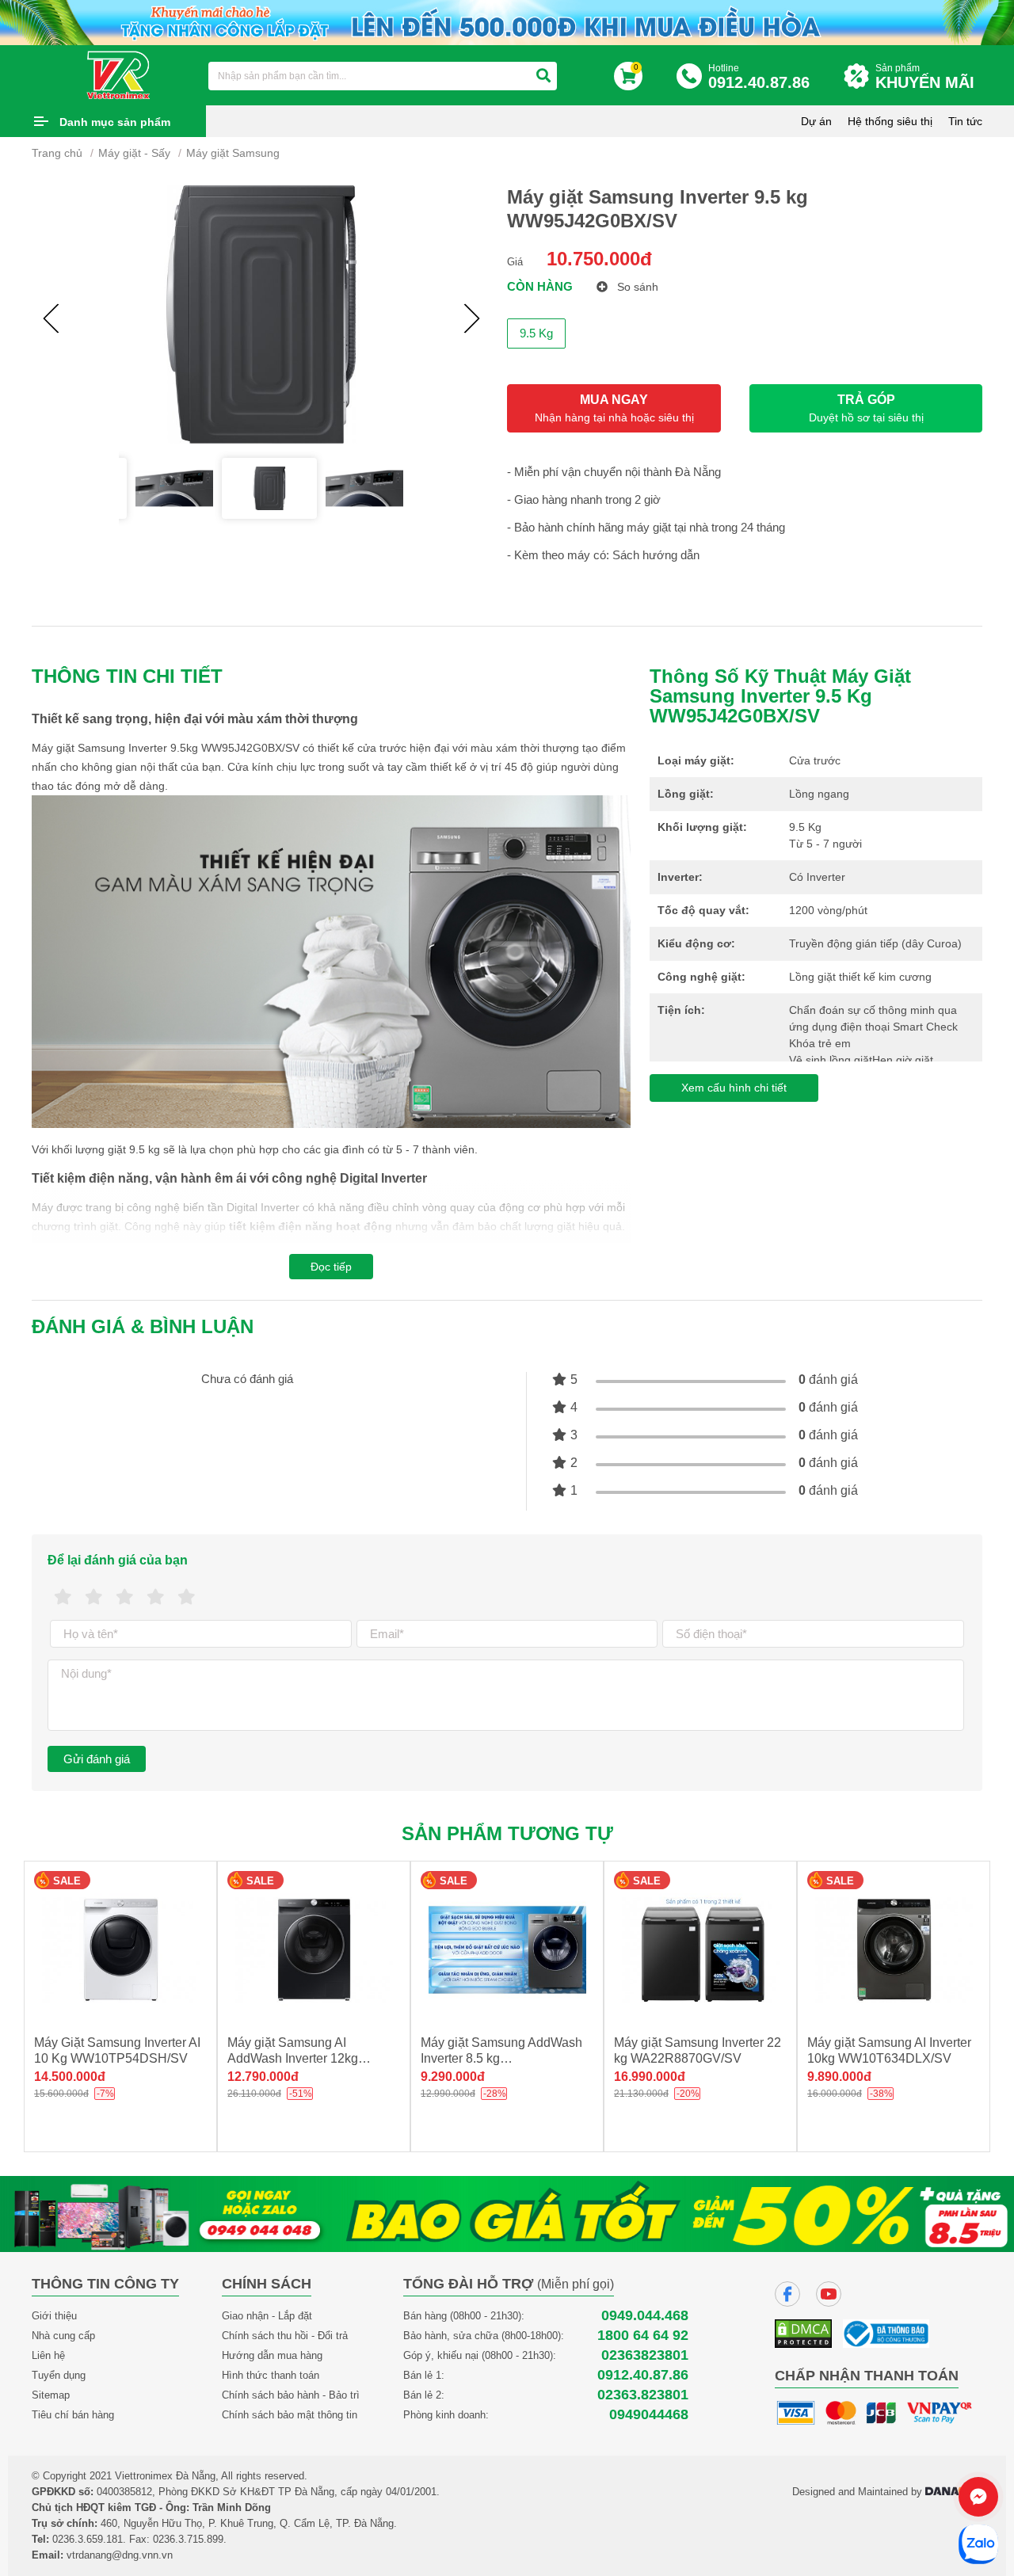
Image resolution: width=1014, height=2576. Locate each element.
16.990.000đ (456, 2077)
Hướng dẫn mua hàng (272, 2355)
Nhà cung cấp (63, 2336)
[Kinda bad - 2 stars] (94, 1597)
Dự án (816, 121)
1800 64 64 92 (643, 2336)
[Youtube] (829, 2294)
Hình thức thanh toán (271, 2375)
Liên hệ (48, 2355)
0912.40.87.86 (643, 2375)
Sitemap (51, 2395)
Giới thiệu (54, 2316)
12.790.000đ (70, 2077)
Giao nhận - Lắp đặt (267, 2316)
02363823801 (645, 2355)
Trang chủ (57, 153)
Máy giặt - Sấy (134, 153)
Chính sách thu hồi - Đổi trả (285, 2336)
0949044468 (649, 2415)
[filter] (543, 76)
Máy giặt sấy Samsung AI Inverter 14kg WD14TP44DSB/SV (878, 2058)
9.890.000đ (646, 2077)
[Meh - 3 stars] (125, 1597)
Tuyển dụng (59, 2375)
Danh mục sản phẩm (115, 122)
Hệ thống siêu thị (890, 121)
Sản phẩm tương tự (507, 1833)
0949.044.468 (645, 2316)
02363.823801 (643, 2395)
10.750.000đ (599, 259)
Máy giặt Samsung (233, 153)
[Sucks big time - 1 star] (63, 1597)
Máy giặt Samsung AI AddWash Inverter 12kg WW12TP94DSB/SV (99, 2058)
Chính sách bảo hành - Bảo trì (291, 2395)
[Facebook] (787, 2294)
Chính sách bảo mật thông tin (290, 2415)
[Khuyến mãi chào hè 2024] (507, 21)
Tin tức (965, 121)
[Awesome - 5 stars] (187, 1597)
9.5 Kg (536, 333)
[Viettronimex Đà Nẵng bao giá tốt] (507, 2213)
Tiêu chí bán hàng (73, 2415)
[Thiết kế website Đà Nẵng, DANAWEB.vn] (954, 2492)
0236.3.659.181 (88, 2539)
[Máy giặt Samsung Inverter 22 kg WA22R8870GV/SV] (507, 1950)
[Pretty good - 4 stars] (156, 1597)
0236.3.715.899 (188, 2539)
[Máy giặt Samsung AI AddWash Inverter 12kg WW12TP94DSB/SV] (120, 1950)
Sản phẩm (925, 77)
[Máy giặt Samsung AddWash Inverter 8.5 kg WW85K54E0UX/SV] (314, 1950)
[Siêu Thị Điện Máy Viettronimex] (119, 74)
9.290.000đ (259, 2077)
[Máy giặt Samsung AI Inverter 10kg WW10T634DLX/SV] (700, 1950)
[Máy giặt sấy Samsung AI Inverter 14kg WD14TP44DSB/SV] (894, 1950)
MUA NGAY (614, 408)
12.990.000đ (843, 2077)
